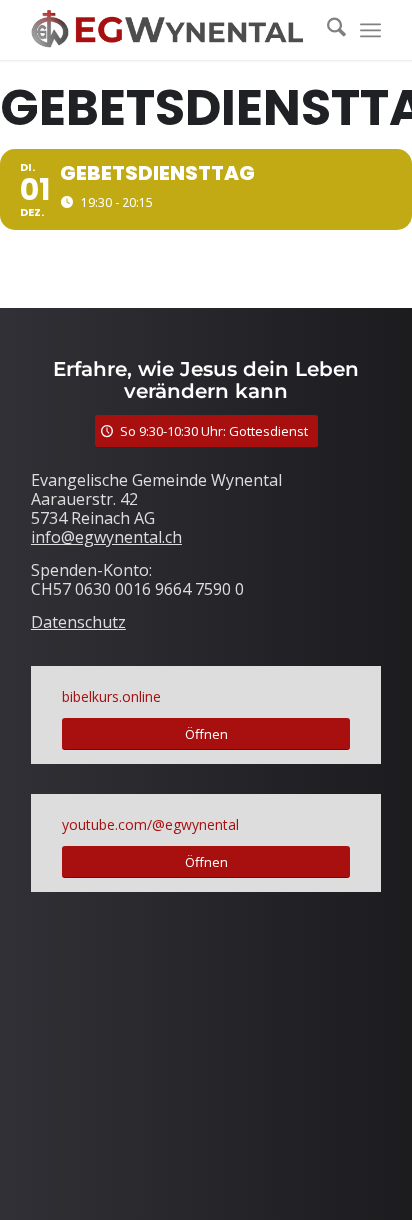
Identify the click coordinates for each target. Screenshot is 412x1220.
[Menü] (370, 30)
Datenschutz (78, 622)
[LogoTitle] (171, 30)
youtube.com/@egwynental (150, 824)
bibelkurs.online (111, 696)
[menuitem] (326, 30)
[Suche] (326, 30)
